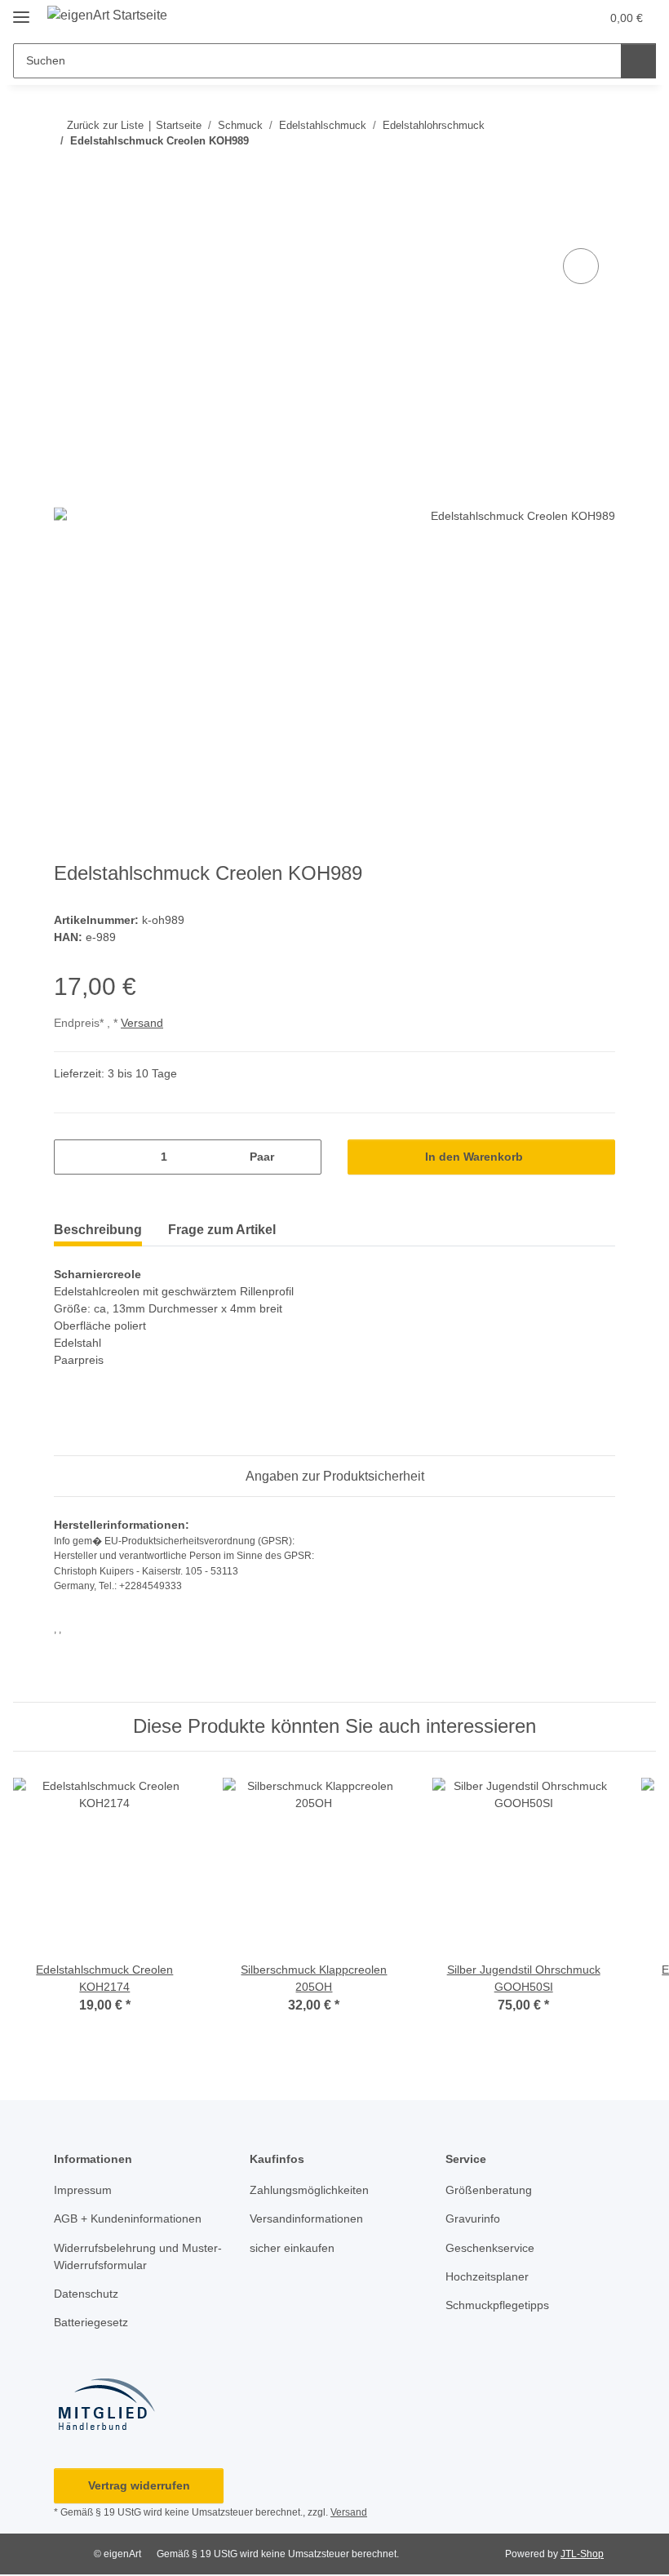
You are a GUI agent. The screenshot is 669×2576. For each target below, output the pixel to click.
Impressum (83, 2190)
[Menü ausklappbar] (21, 10)
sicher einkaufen (292, 2248)
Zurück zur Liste (105, 125)
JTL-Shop (582, 2554)
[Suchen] (638, 61)
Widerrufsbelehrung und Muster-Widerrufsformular (138, 2256)
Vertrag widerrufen (139, 2485)
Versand (142, 1023)
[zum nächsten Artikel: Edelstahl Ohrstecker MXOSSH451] (598, 173)
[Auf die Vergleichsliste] (581, 266)
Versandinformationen (306, 2218)
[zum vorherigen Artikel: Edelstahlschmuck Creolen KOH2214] (563, 173)
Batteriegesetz (91, 2322)
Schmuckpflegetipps (497, 2305)
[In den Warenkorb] (67, 226)
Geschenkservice (490, 2248)
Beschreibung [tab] (98, 1230)
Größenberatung (489, 2190)
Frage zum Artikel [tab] (222, 1230)
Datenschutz (86, 2294)
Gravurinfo (473, 2218)
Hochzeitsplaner (487, 2276)
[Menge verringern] (72, 1157)
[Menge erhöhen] (303, 1157)
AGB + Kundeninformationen (128, 2218)
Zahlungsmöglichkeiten (309, 2190)
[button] (553, 18)
